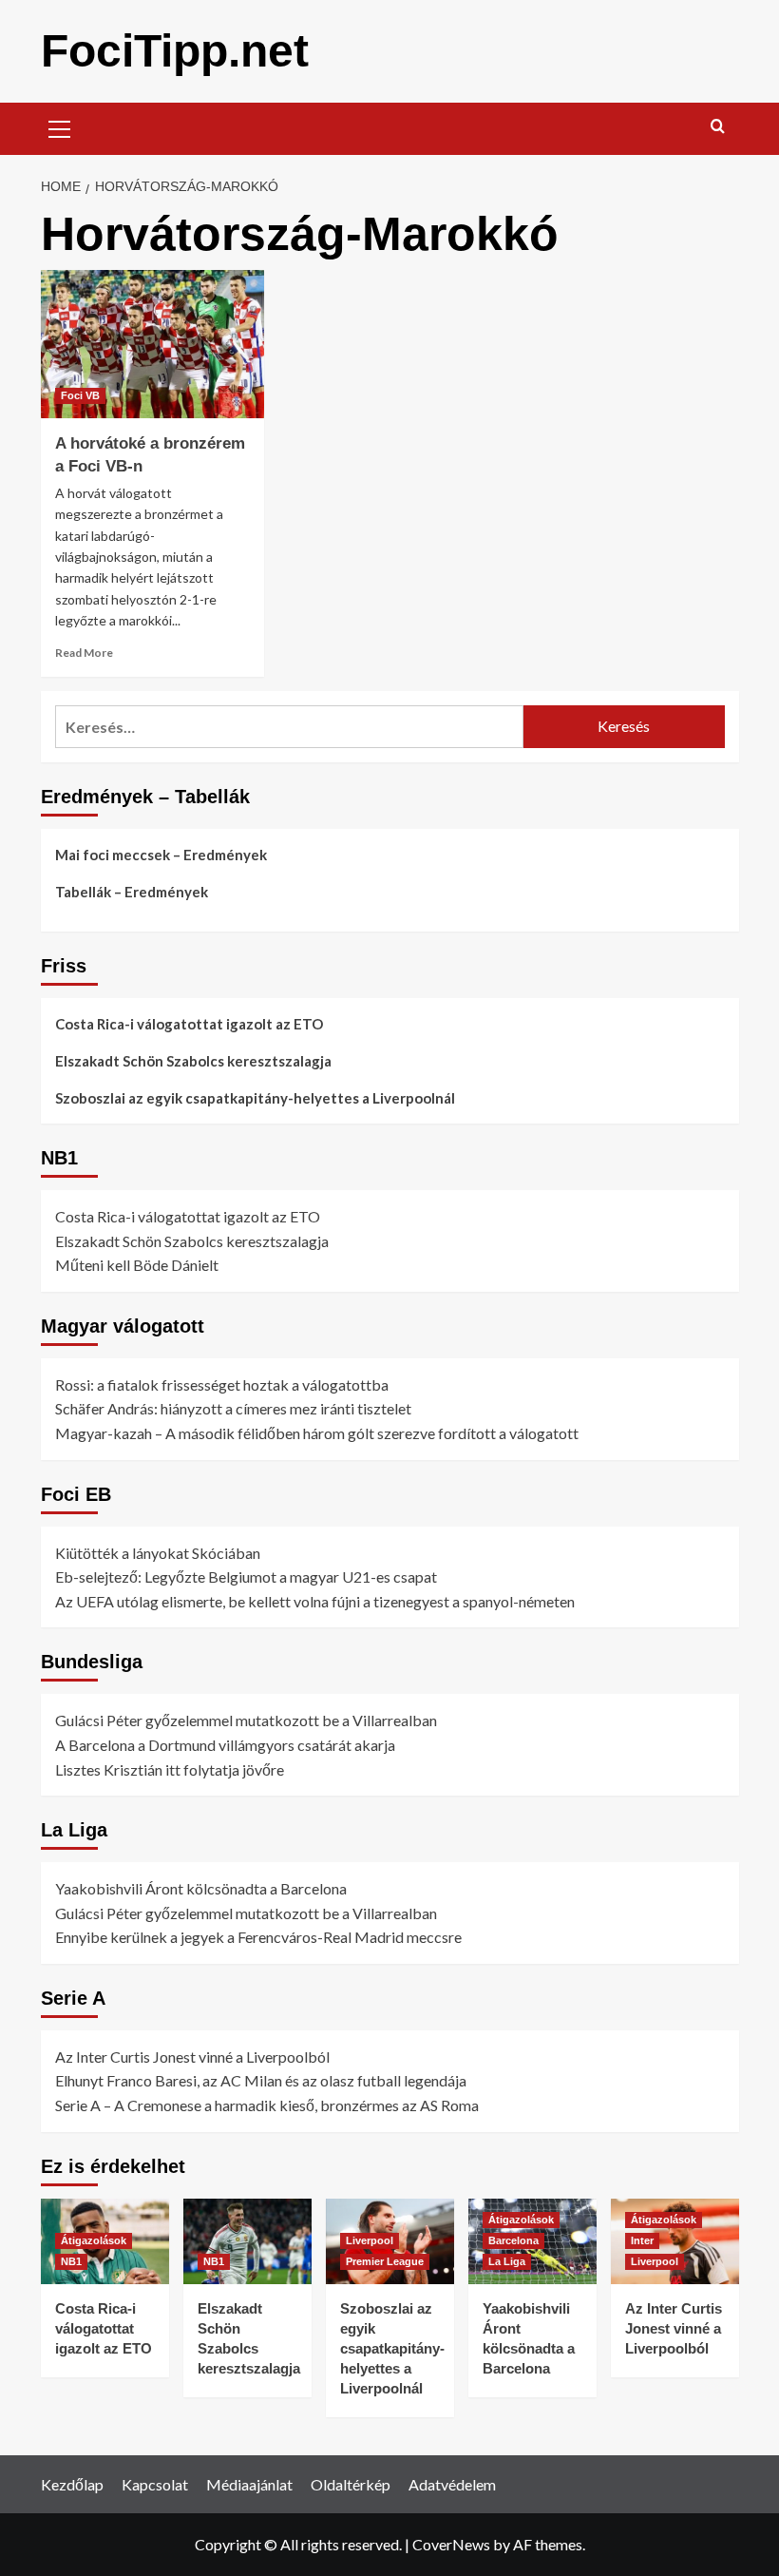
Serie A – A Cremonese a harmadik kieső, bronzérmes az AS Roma (267, 2105)
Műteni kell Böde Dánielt (137, 1265)
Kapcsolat (155, 2484)
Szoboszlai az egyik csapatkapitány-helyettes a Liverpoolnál (255, 1098)
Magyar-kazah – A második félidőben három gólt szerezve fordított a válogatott (317, 1433)
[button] (60, 126)
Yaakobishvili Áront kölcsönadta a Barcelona (201, 1888)
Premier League (385, 2261)
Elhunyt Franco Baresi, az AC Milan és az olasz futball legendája (261, 2080)
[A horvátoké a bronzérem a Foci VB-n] (152, 345)
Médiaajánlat (249, 2484)
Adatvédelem (452, 2484)
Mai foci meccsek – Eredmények (161, 855)
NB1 (71, 2261)
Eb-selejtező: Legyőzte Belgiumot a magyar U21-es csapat (246, 1576)
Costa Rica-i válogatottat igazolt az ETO (189, 1024)
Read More (84, 653)
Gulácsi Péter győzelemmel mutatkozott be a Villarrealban (246, 1720)
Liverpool (370, 2240)
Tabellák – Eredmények (132, 892)
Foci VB (80, 395)
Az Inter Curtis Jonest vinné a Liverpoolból (192, 2057)
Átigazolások (94, 2240)
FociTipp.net (175, 51)
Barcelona (513, 2240)
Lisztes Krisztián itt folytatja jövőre (170, 1769)
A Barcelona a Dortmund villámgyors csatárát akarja (225, 1745)
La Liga (507, 2261)
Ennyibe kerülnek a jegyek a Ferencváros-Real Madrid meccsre (258, 1937)
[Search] (718, 127)
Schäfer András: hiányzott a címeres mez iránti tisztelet (233, 1408)
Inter (642, 2240)
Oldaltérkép (351, 2484)
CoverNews (451, 2544)
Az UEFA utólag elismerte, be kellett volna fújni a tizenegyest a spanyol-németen (315, 1601)
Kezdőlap (72, 2484)
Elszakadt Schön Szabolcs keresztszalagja (193, 1061)
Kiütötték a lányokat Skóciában (158, 1553)
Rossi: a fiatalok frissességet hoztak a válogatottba (222, 1384)
